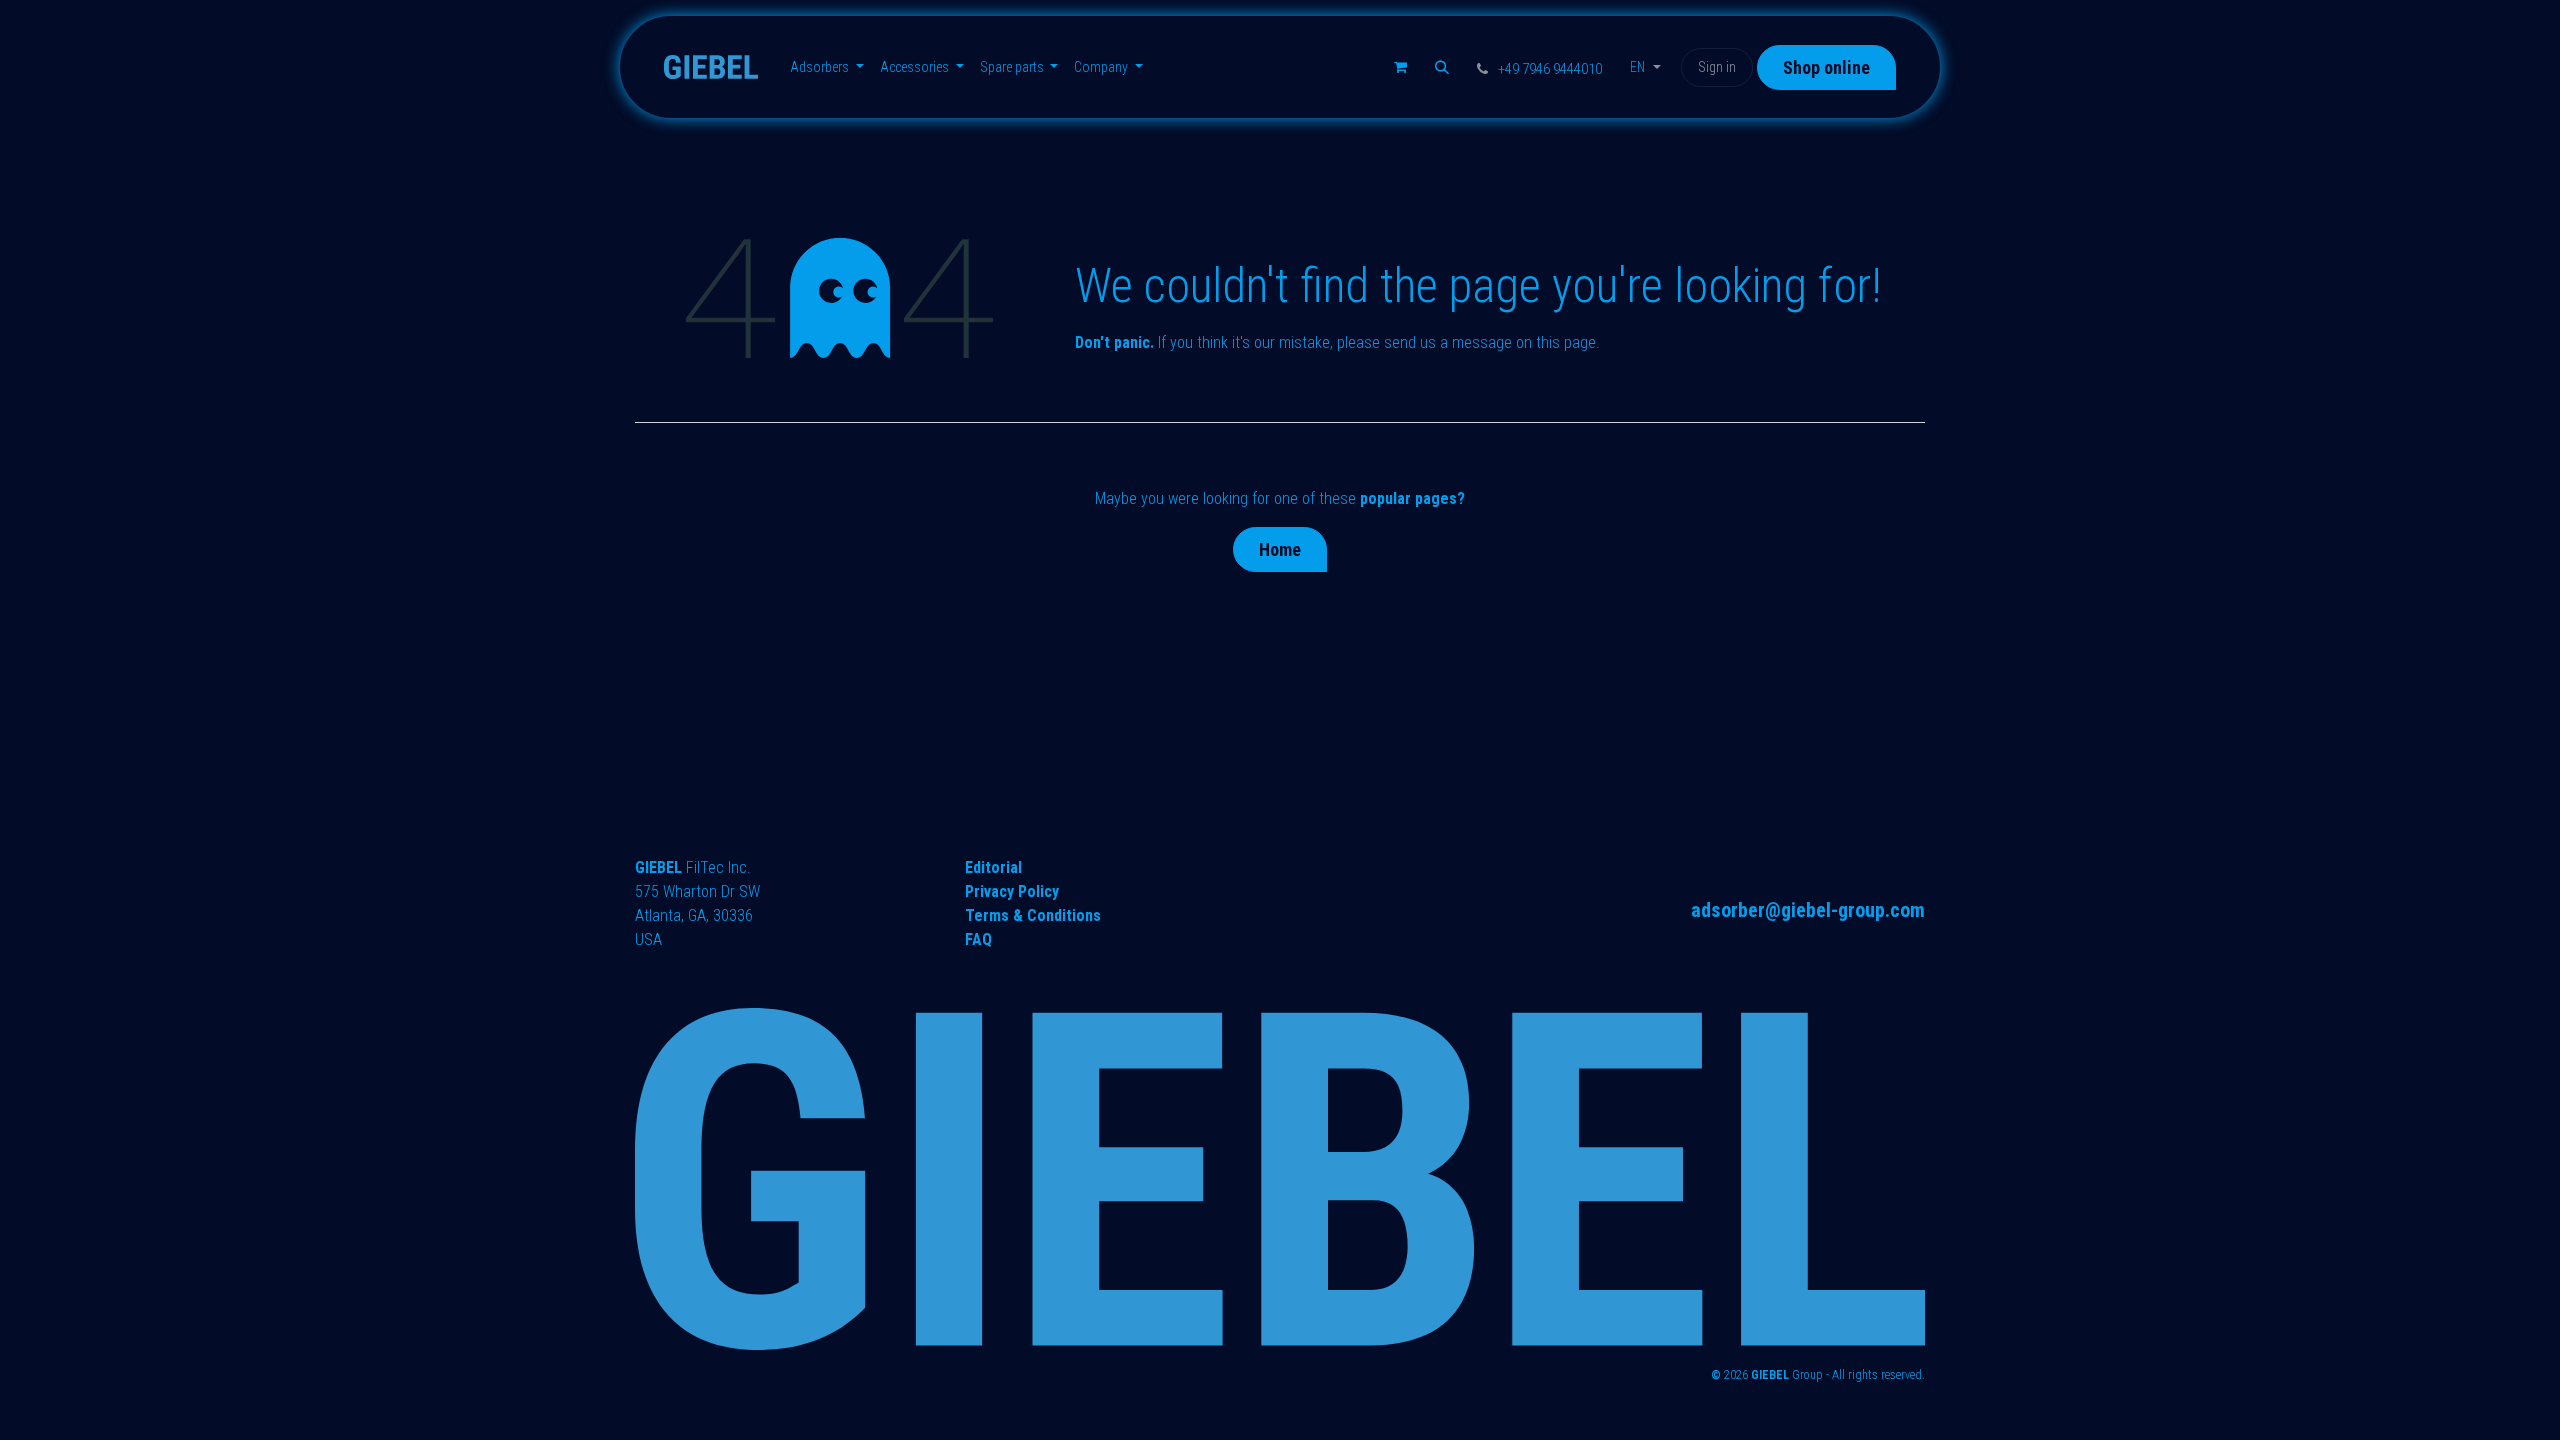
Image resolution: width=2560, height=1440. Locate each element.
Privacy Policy (1012, 891)
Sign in (1717, 67)
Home (1280, 549)
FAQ (978, 939)
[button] (1442, 67)
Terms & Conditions (1033, 915)
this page (1566, 342)
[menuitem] (827, 67)
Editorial (993, 867)
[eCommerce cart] (1400, 67)
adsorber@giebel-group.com (1808, 910)
